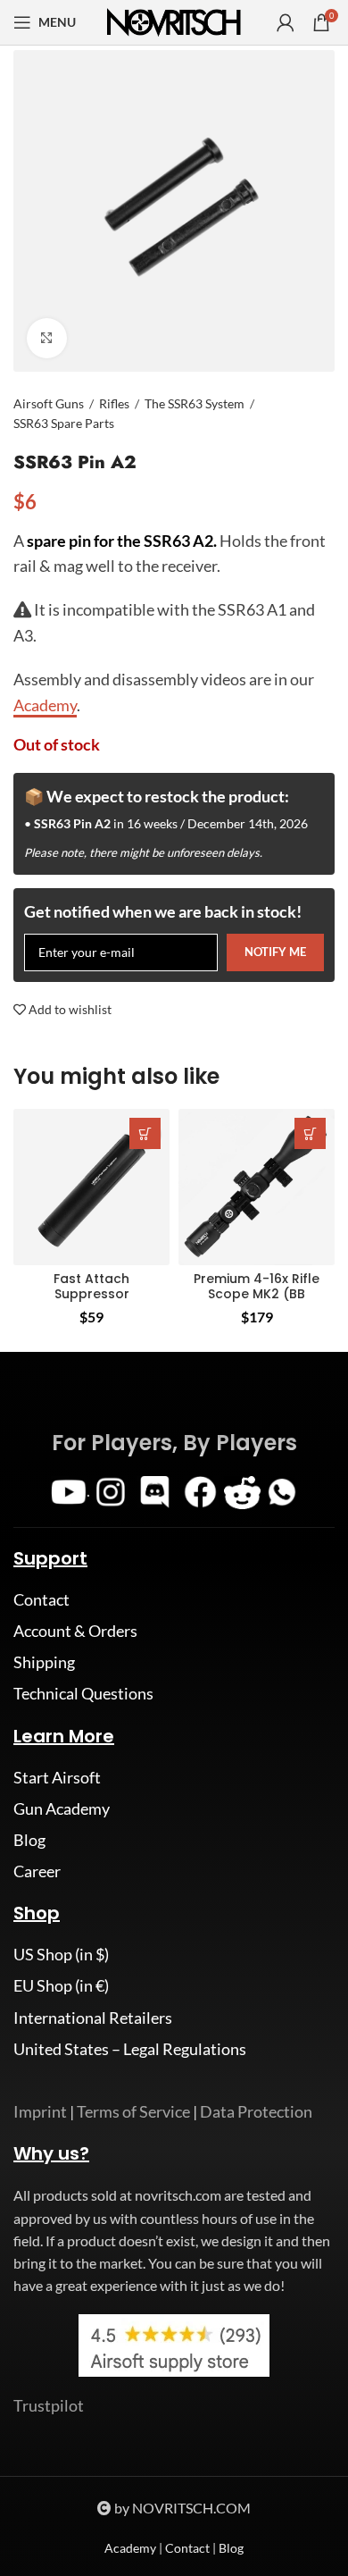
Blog (29, 1840)
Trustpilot (49, 2405)
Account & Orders (75, 1631)
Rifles (114, 403)
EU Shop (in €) (61, 1985)
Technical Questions (83, 1693)
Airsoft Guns (49, 403)
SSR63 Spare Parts (64, 423)
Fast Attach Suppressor (91, 1286)
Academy (130, 2548)
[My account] (286, 22)
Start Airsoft (57, 1777)
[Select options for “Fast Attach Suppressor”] (145, 1133)
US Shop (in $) (61, 1954)
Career (37, 1871)
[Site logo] (174, 21)
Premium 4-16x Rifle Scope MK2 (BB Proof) (257, 1294)
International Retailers (93, 2018)
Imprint (40, 2111)
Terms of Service (133, 2111)
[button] (310, 1133)
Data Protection (256, 2111)
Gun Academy (62, 1808)
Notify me (275, 952)
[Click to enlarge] (47, 338)
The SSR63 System (195, 403)
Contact (41, 1599)
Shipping (44, 1662)
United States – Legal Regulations (130, 2049)
